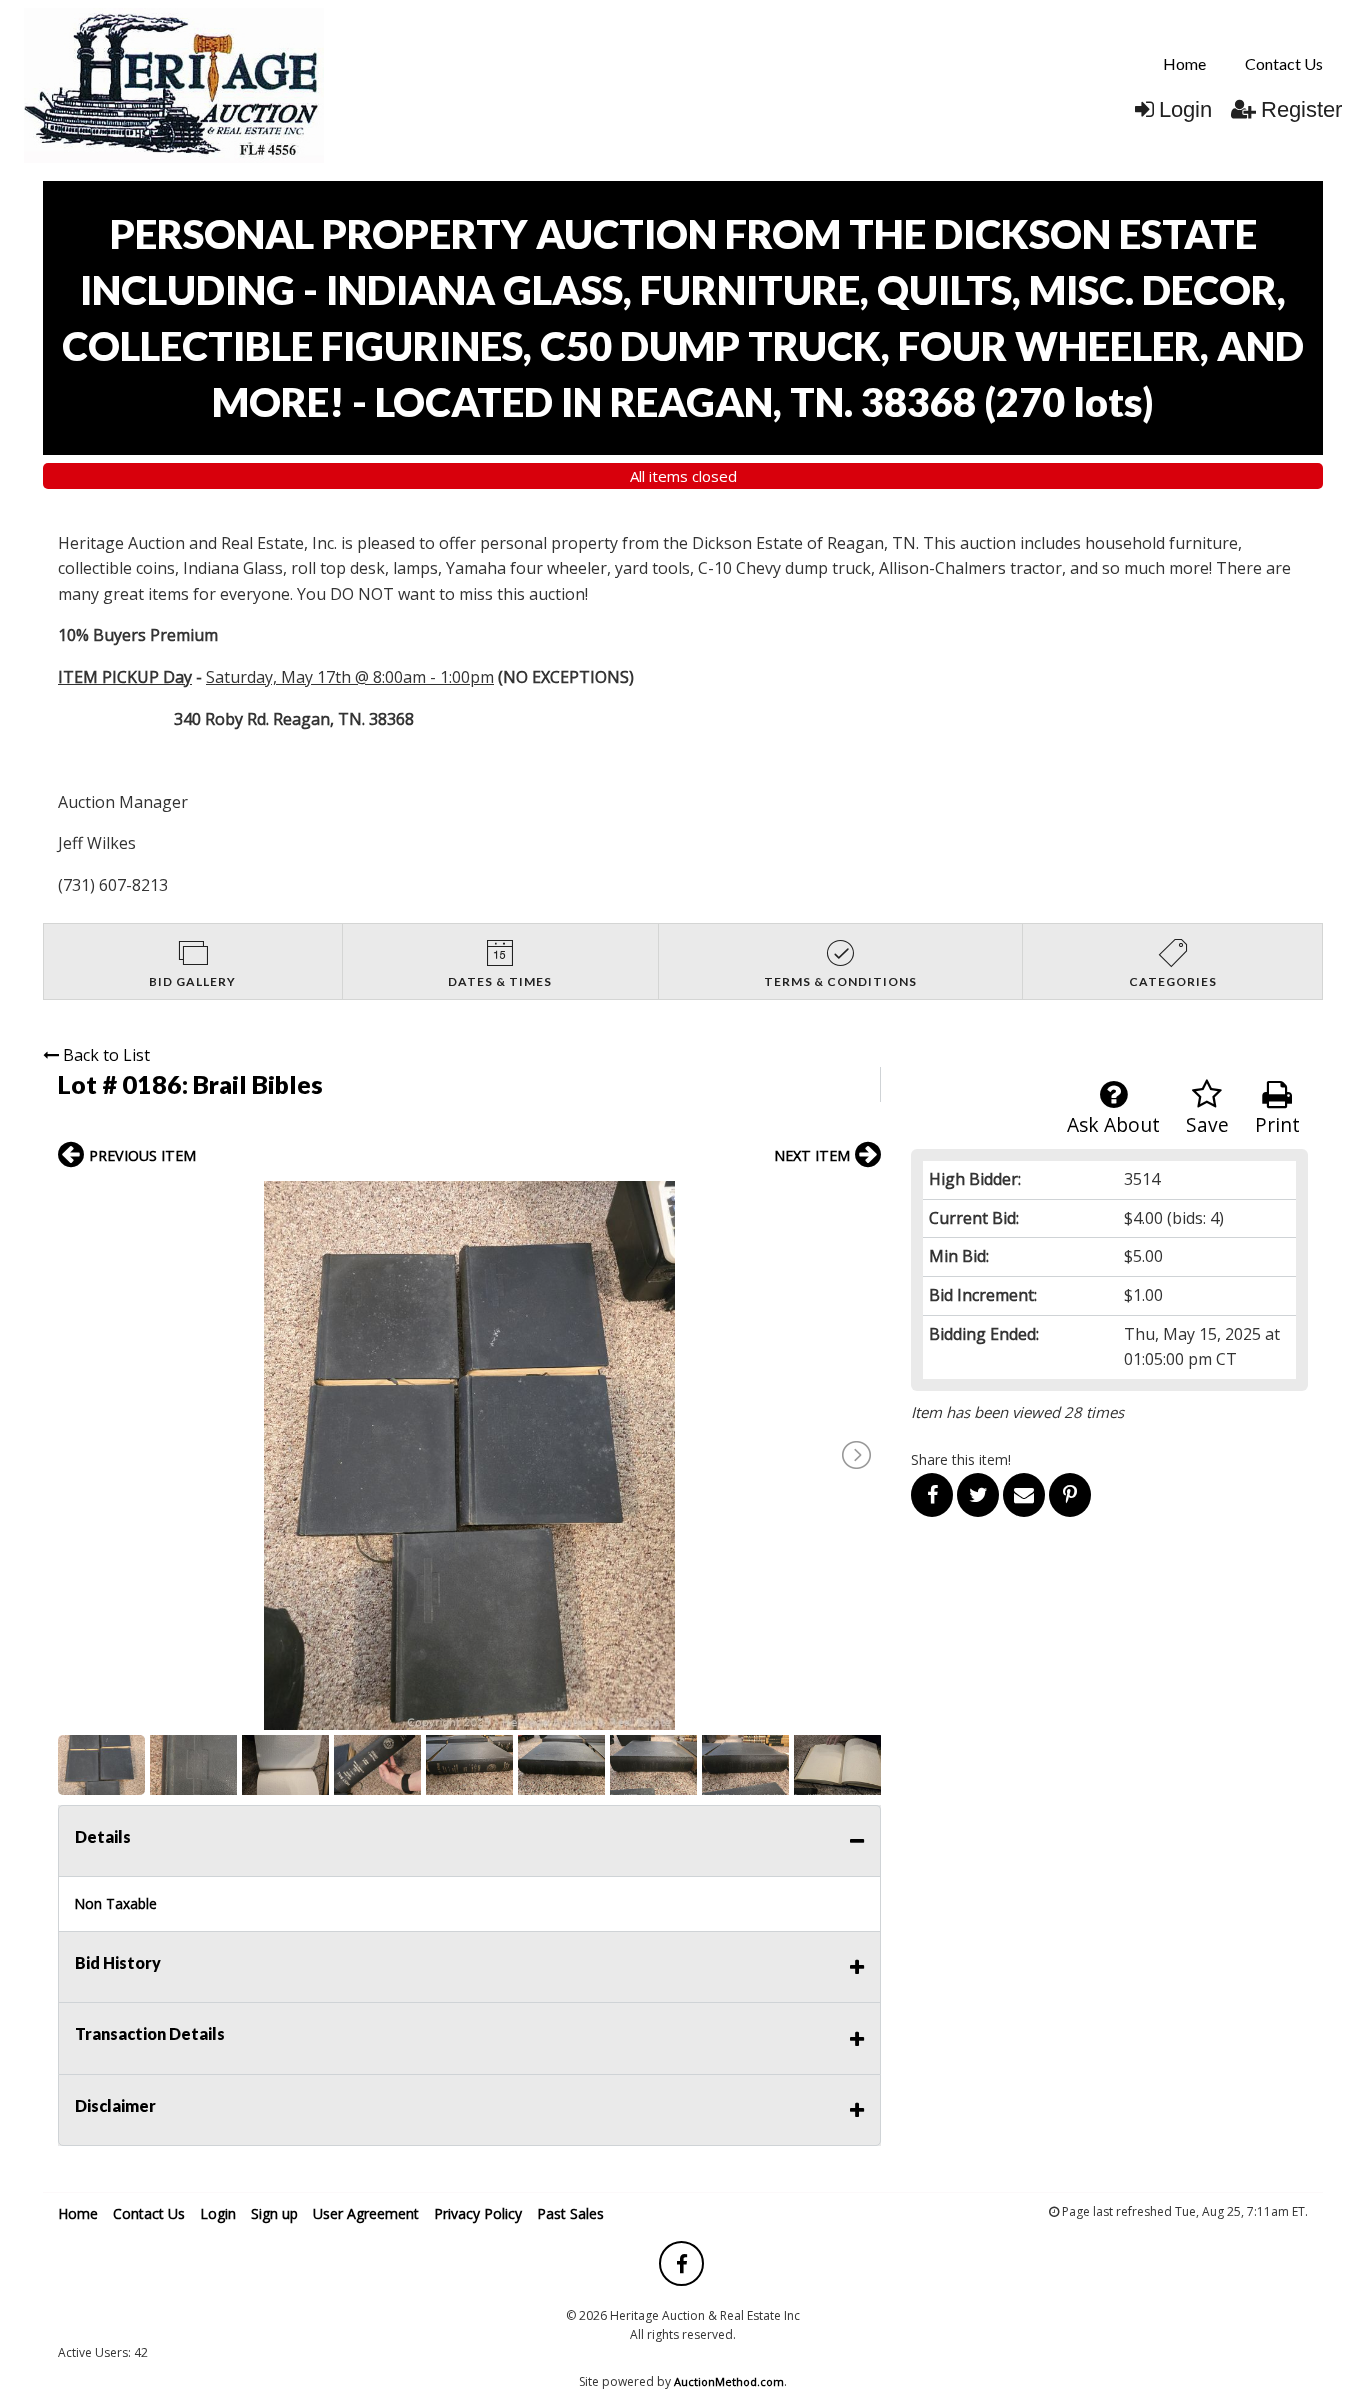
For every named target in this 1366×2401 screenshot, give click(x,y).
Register (1301, 109)
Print (1277, 1124)
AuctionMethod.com (729, 2381)
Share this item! (961, 1459)
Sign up (274, 2213)
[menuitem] (1184, 64)
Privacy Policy (478, 2213)
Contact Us (1284, 63)
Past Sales (570, 2213)
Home (1184, 63)
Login (1185, 109)
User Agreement (366, 2213)
